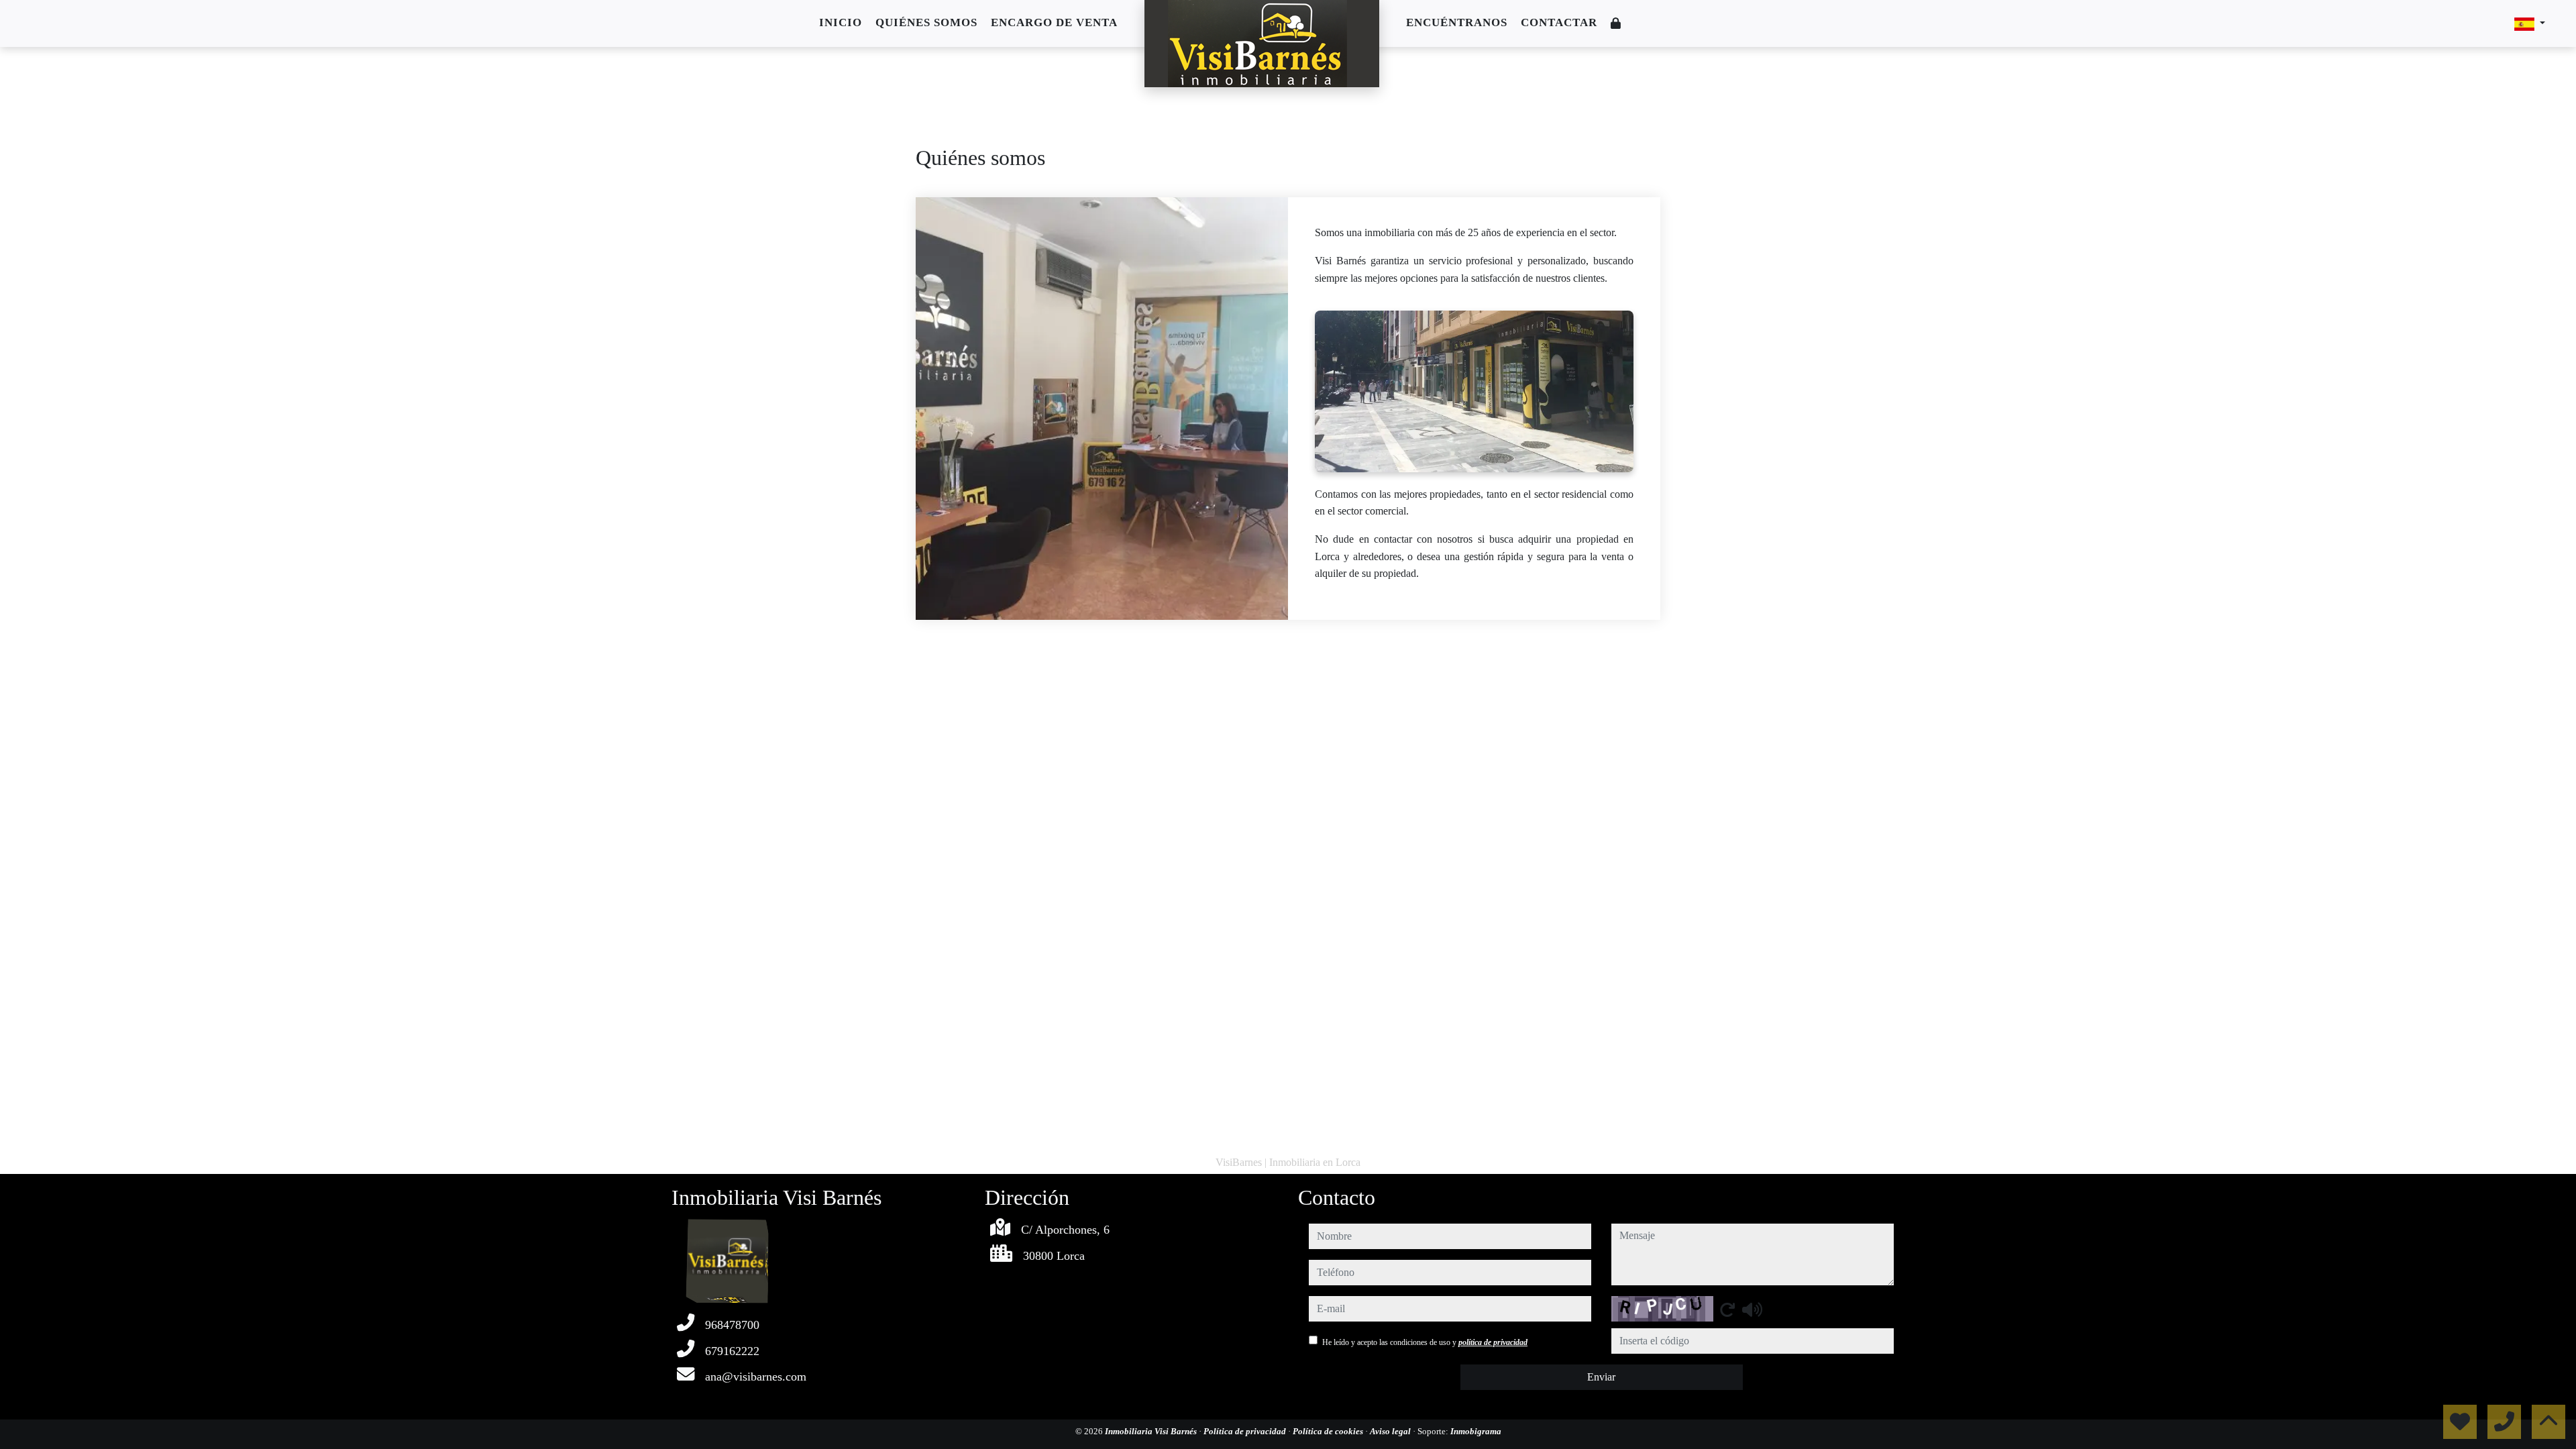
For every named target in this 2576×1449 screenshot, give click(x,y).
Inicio (841, 22)
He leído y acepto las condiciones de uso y (1425, 1342)
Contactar (1559, 22)
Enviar (1601, 1377)
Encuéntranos (1457, 22)
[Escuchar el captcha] (1752, 1309)
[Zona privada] (1616, 24)
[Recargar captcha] (1727, 1309)
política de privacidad (1493, 1342)
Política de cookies (1329, 1431)
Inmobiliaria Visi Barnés (1152, 1431)
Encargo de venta (1054, 22)
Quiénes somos (926, 22)
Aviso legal (1391, 1431)
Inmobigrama (1476, 1431)
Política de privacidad (1246, 1431)
